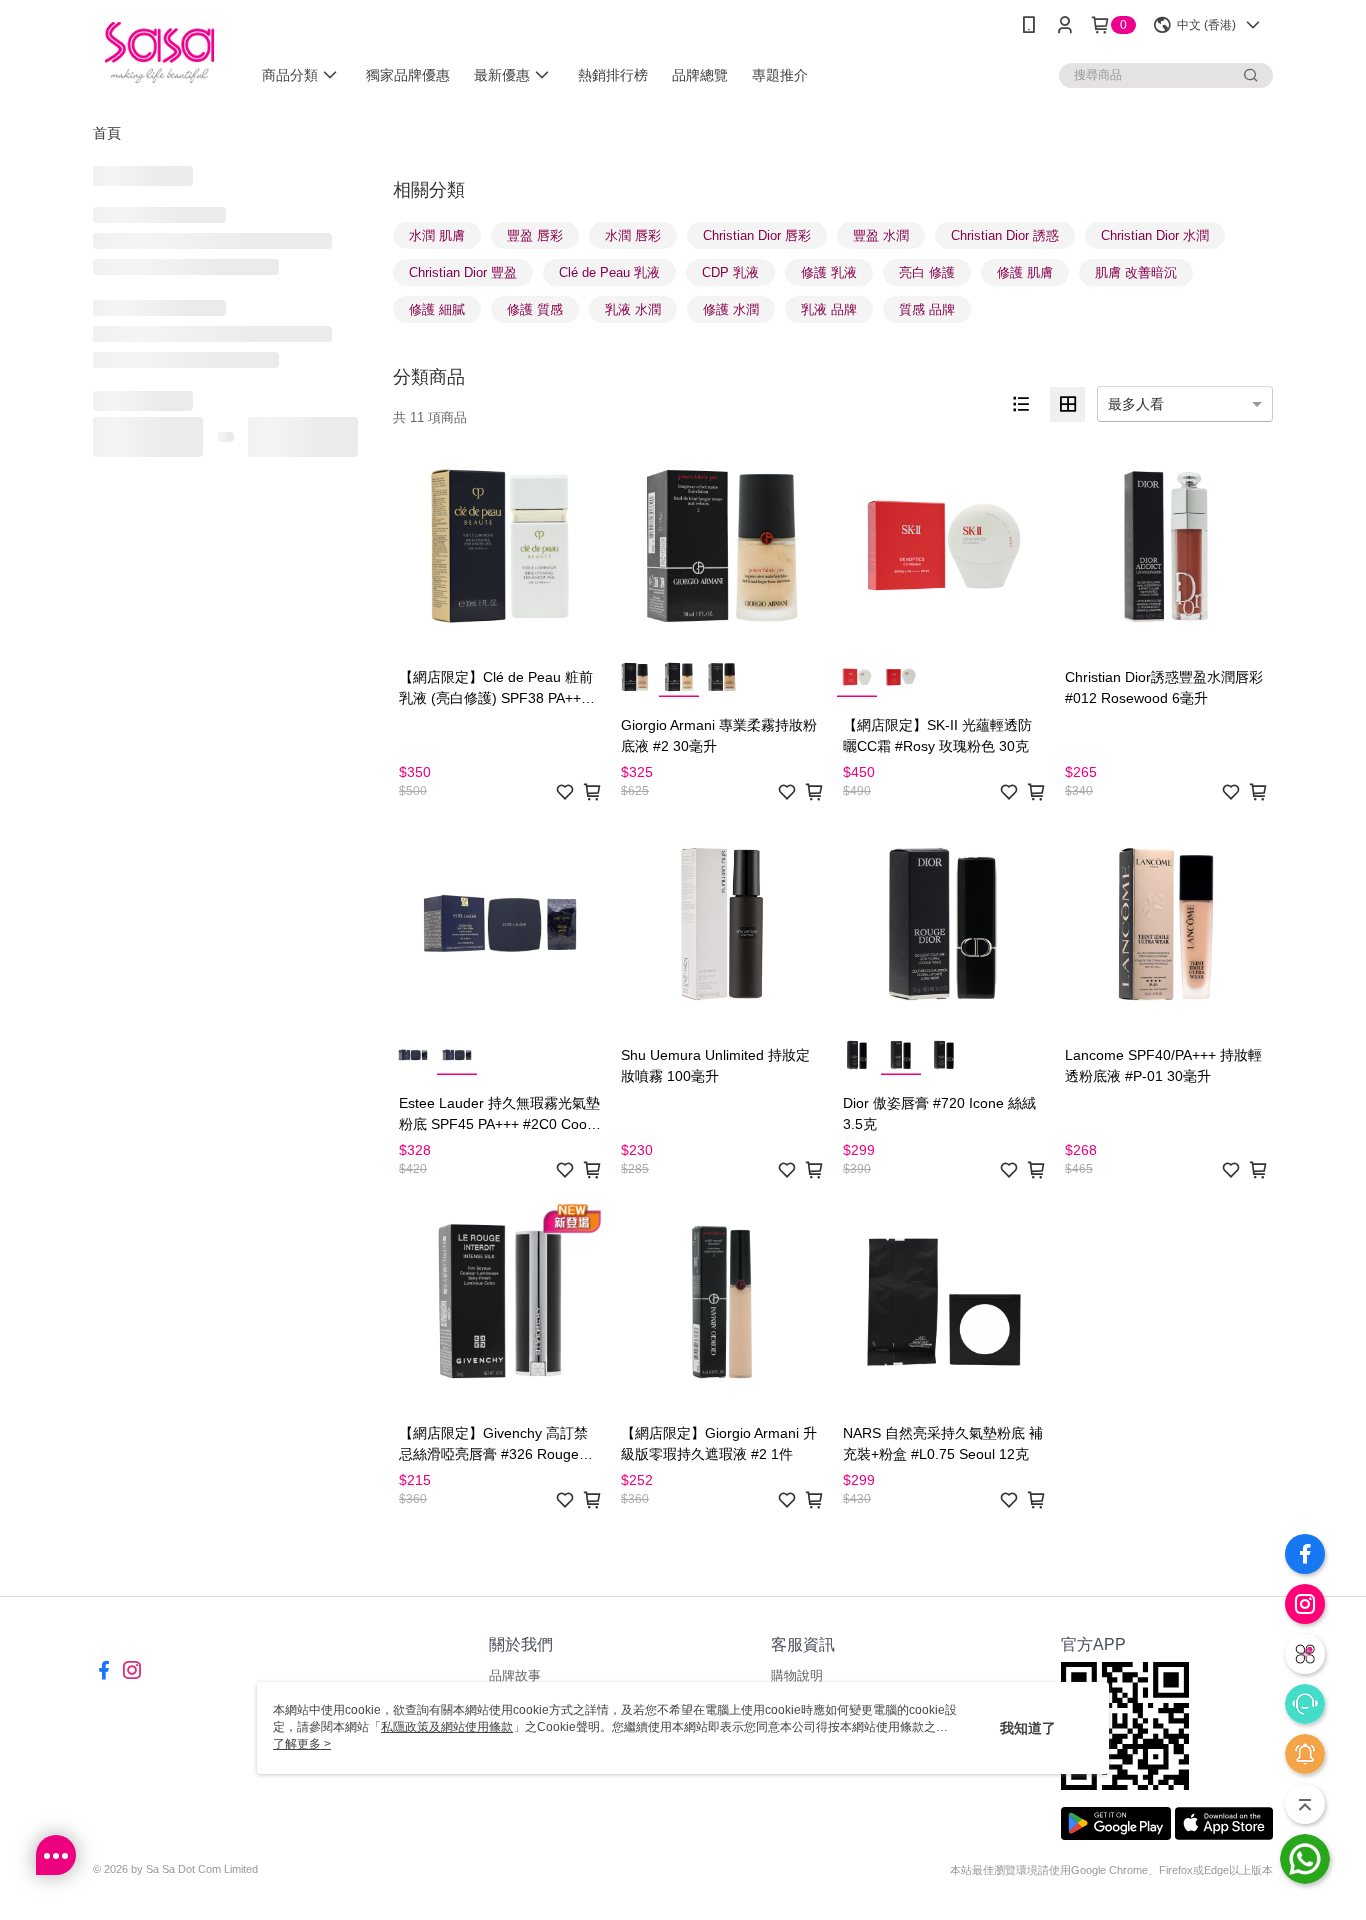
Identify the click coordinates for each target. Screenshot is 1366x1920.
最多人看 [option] (1136, 404)
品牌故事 (515, 1675)
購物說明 (797, 1675)
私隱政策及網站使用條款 (447, 1727)
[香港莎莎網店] (159, 52)
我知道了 (1028, 1728)
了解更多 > (302, 1744)
